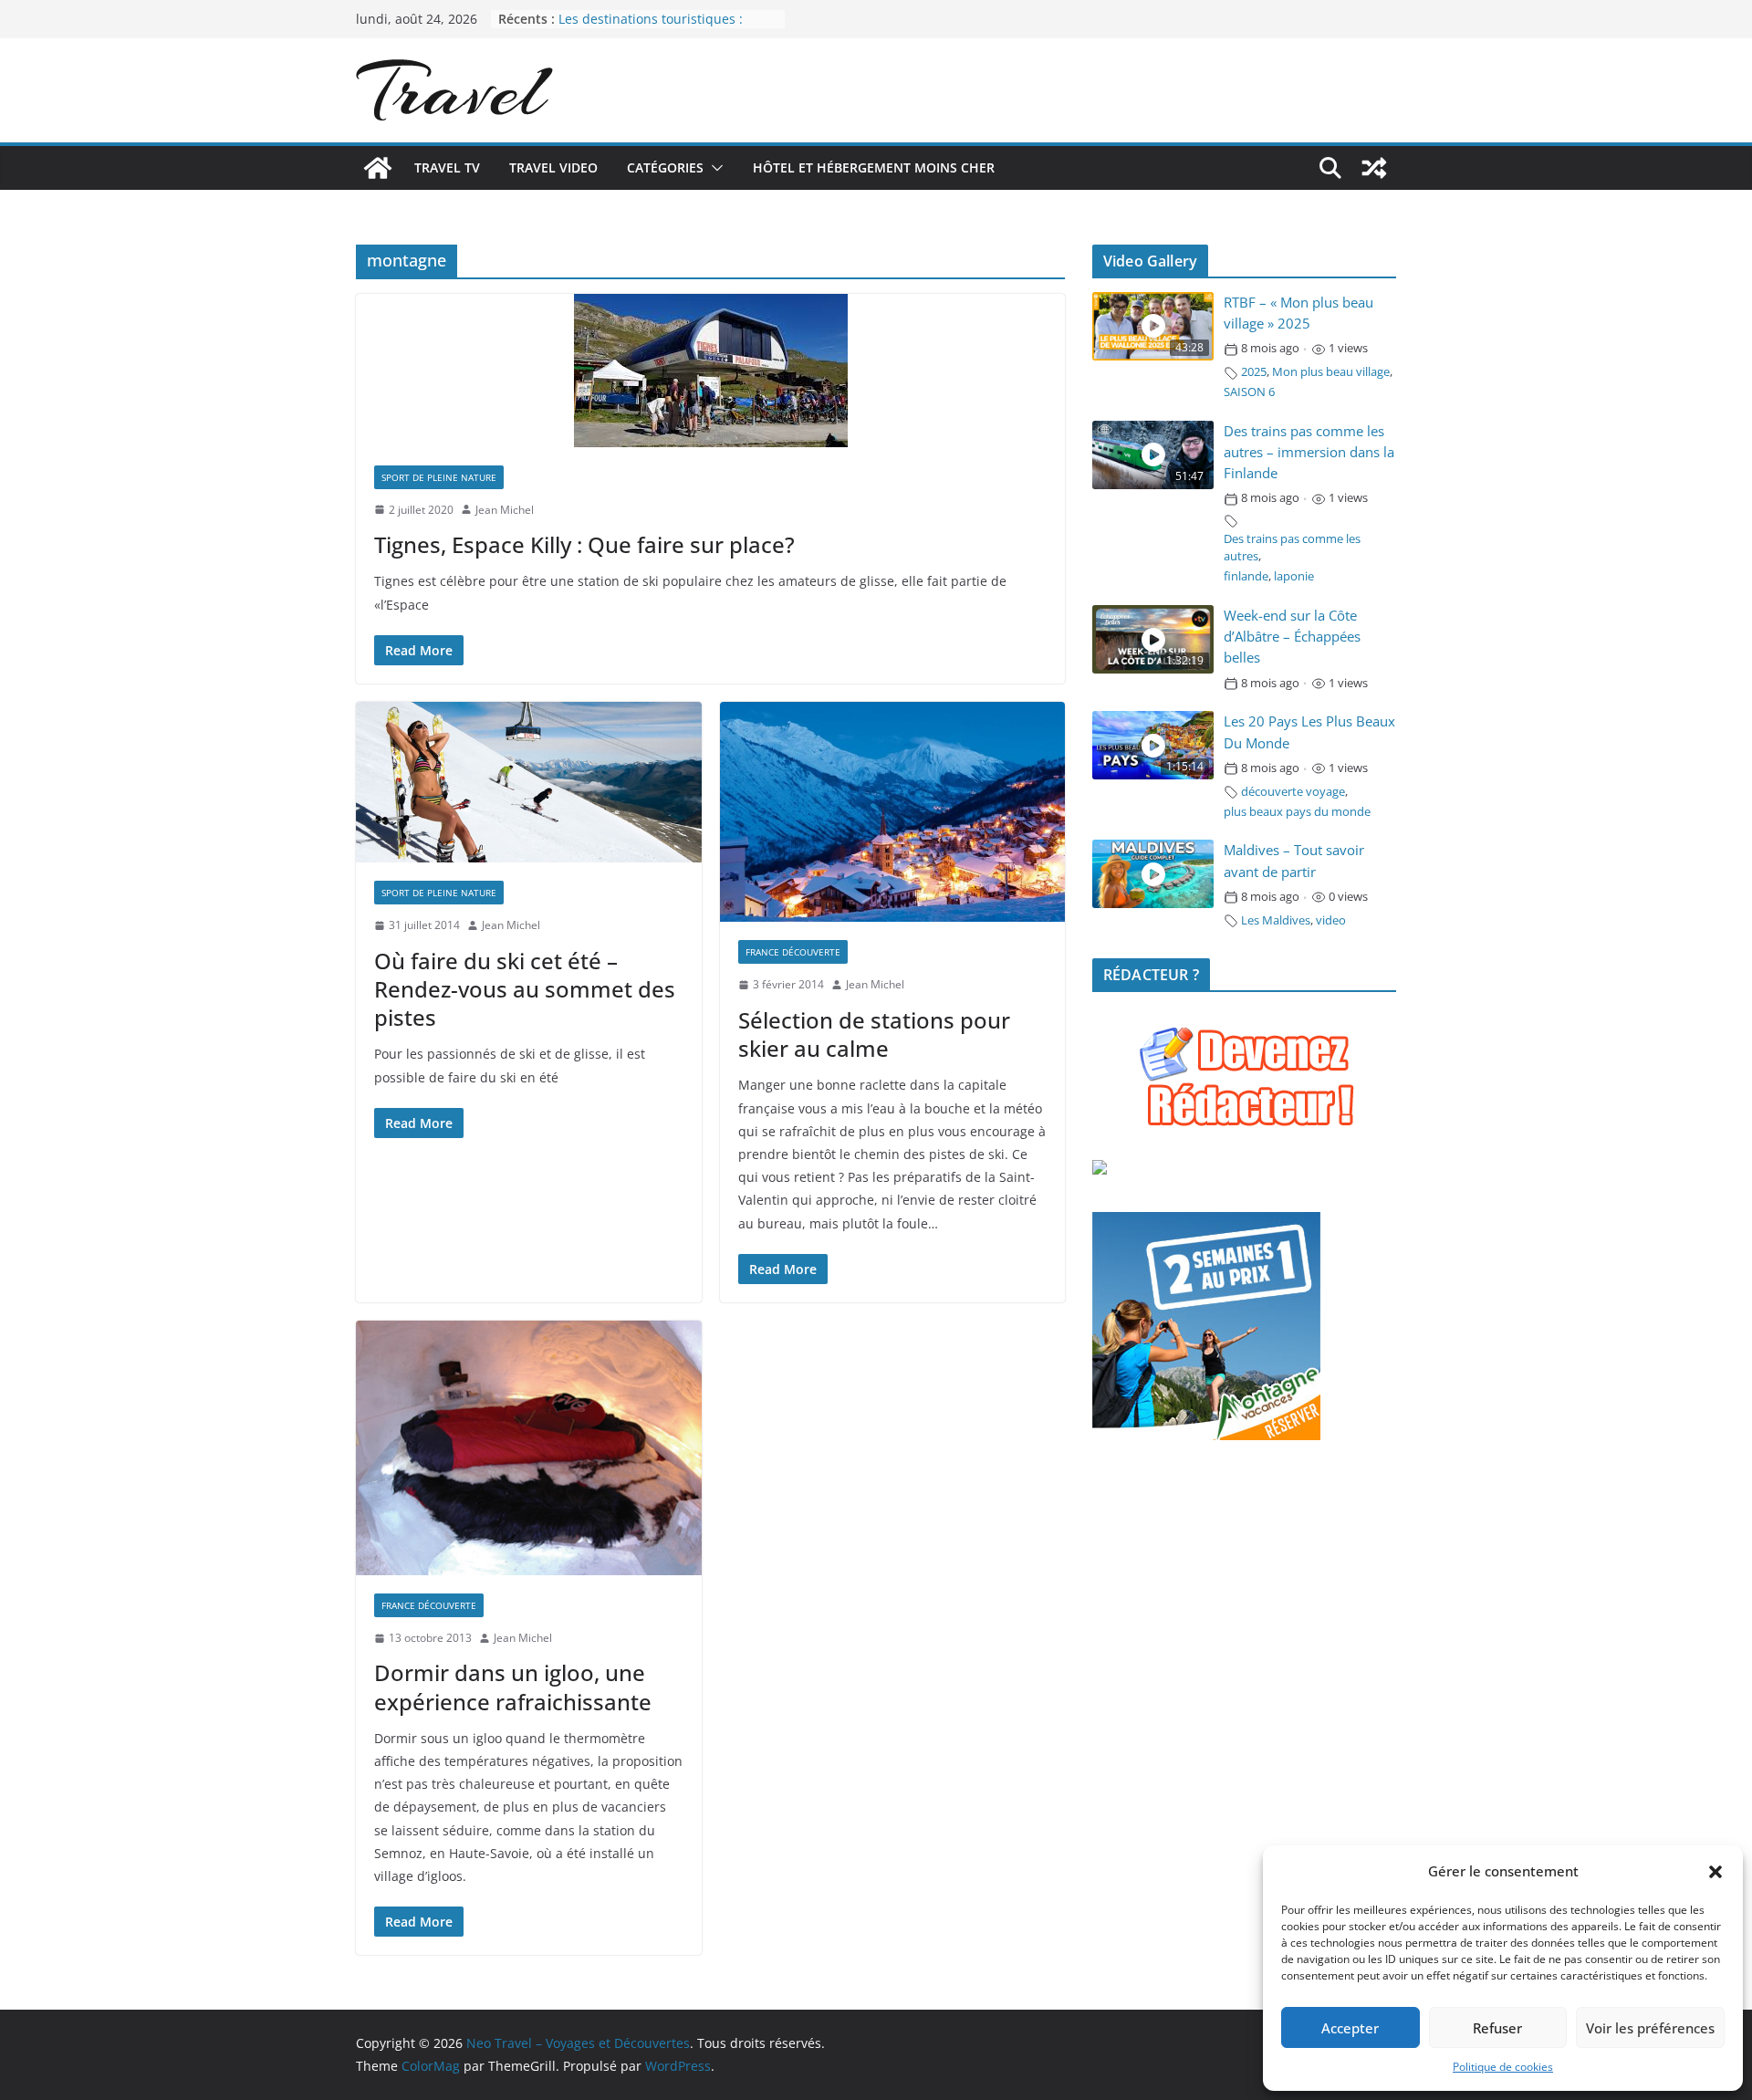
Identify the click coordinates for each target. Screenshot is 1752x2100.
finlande (1246, 576)
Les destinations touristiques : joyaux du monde (651, 28)
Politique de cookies (1503, 2067)
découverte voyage (1293, 792)
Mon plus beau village (1331, 372)
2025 (1254, 372)
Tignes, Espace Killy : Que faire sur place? (584, 544)
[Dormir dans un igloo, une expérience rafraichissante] (529, 1448)
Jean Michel (505, 510)
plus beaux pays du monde (1297, 812)
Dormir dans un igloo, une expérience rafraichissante (513, 1687)
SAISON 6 (1249, 392)
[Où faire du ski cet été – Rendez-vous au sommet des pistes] (529, 782)
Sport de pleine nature (439, 477)
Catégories (665, 167)
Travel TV (447, 167)
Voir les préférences (1650, 2028)
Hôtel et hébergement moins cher (874, 167)
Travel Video (553, 167)
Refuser (1497, 2028)
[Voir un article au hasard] (1374, 168)
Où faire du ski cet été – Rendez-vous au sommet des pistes (525, 989)
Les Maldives (1276, 920)
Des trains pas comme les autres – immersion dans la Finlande (1309, 452)
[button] (1715, 1872)
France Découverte (793, 952)
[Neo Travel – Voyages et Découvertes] (378, 168)
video (1331, 920)
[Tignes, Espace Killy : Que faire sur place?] (710, 371)
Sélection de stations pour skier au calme (874, 1034)
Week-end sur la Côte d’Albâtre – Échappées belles (1292, 637)
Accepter (1350, 2028)
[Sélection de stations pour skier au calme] (893, 812)
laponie (1294, 576)
